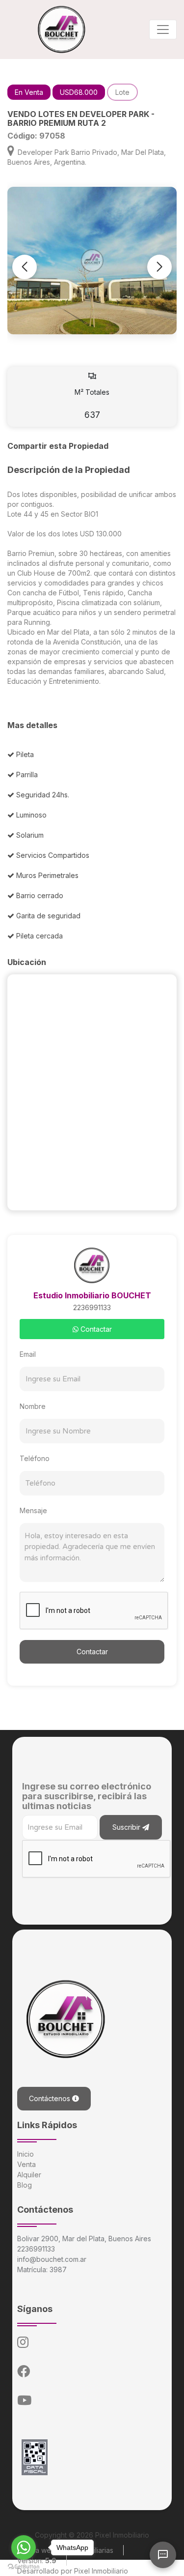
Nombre (33, 1406)
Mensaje (33, 1510)
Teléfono (35, 1458)
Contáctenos (51, 2098)
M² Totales (92, 404)
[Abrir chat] (163, 2555)
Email (28, 1354)
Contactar (95, 1329)
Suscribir (127, 1827)
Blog (25, 2185)
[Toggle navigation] (163, 29)
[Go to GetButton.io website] (24, 2566)
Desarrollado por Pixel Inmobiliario (73, 2571)
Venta (26, 2164)
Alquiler (29, 2175)
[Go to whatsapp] (24, 2547)
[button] (159, 267)
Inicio (26, 2154)
